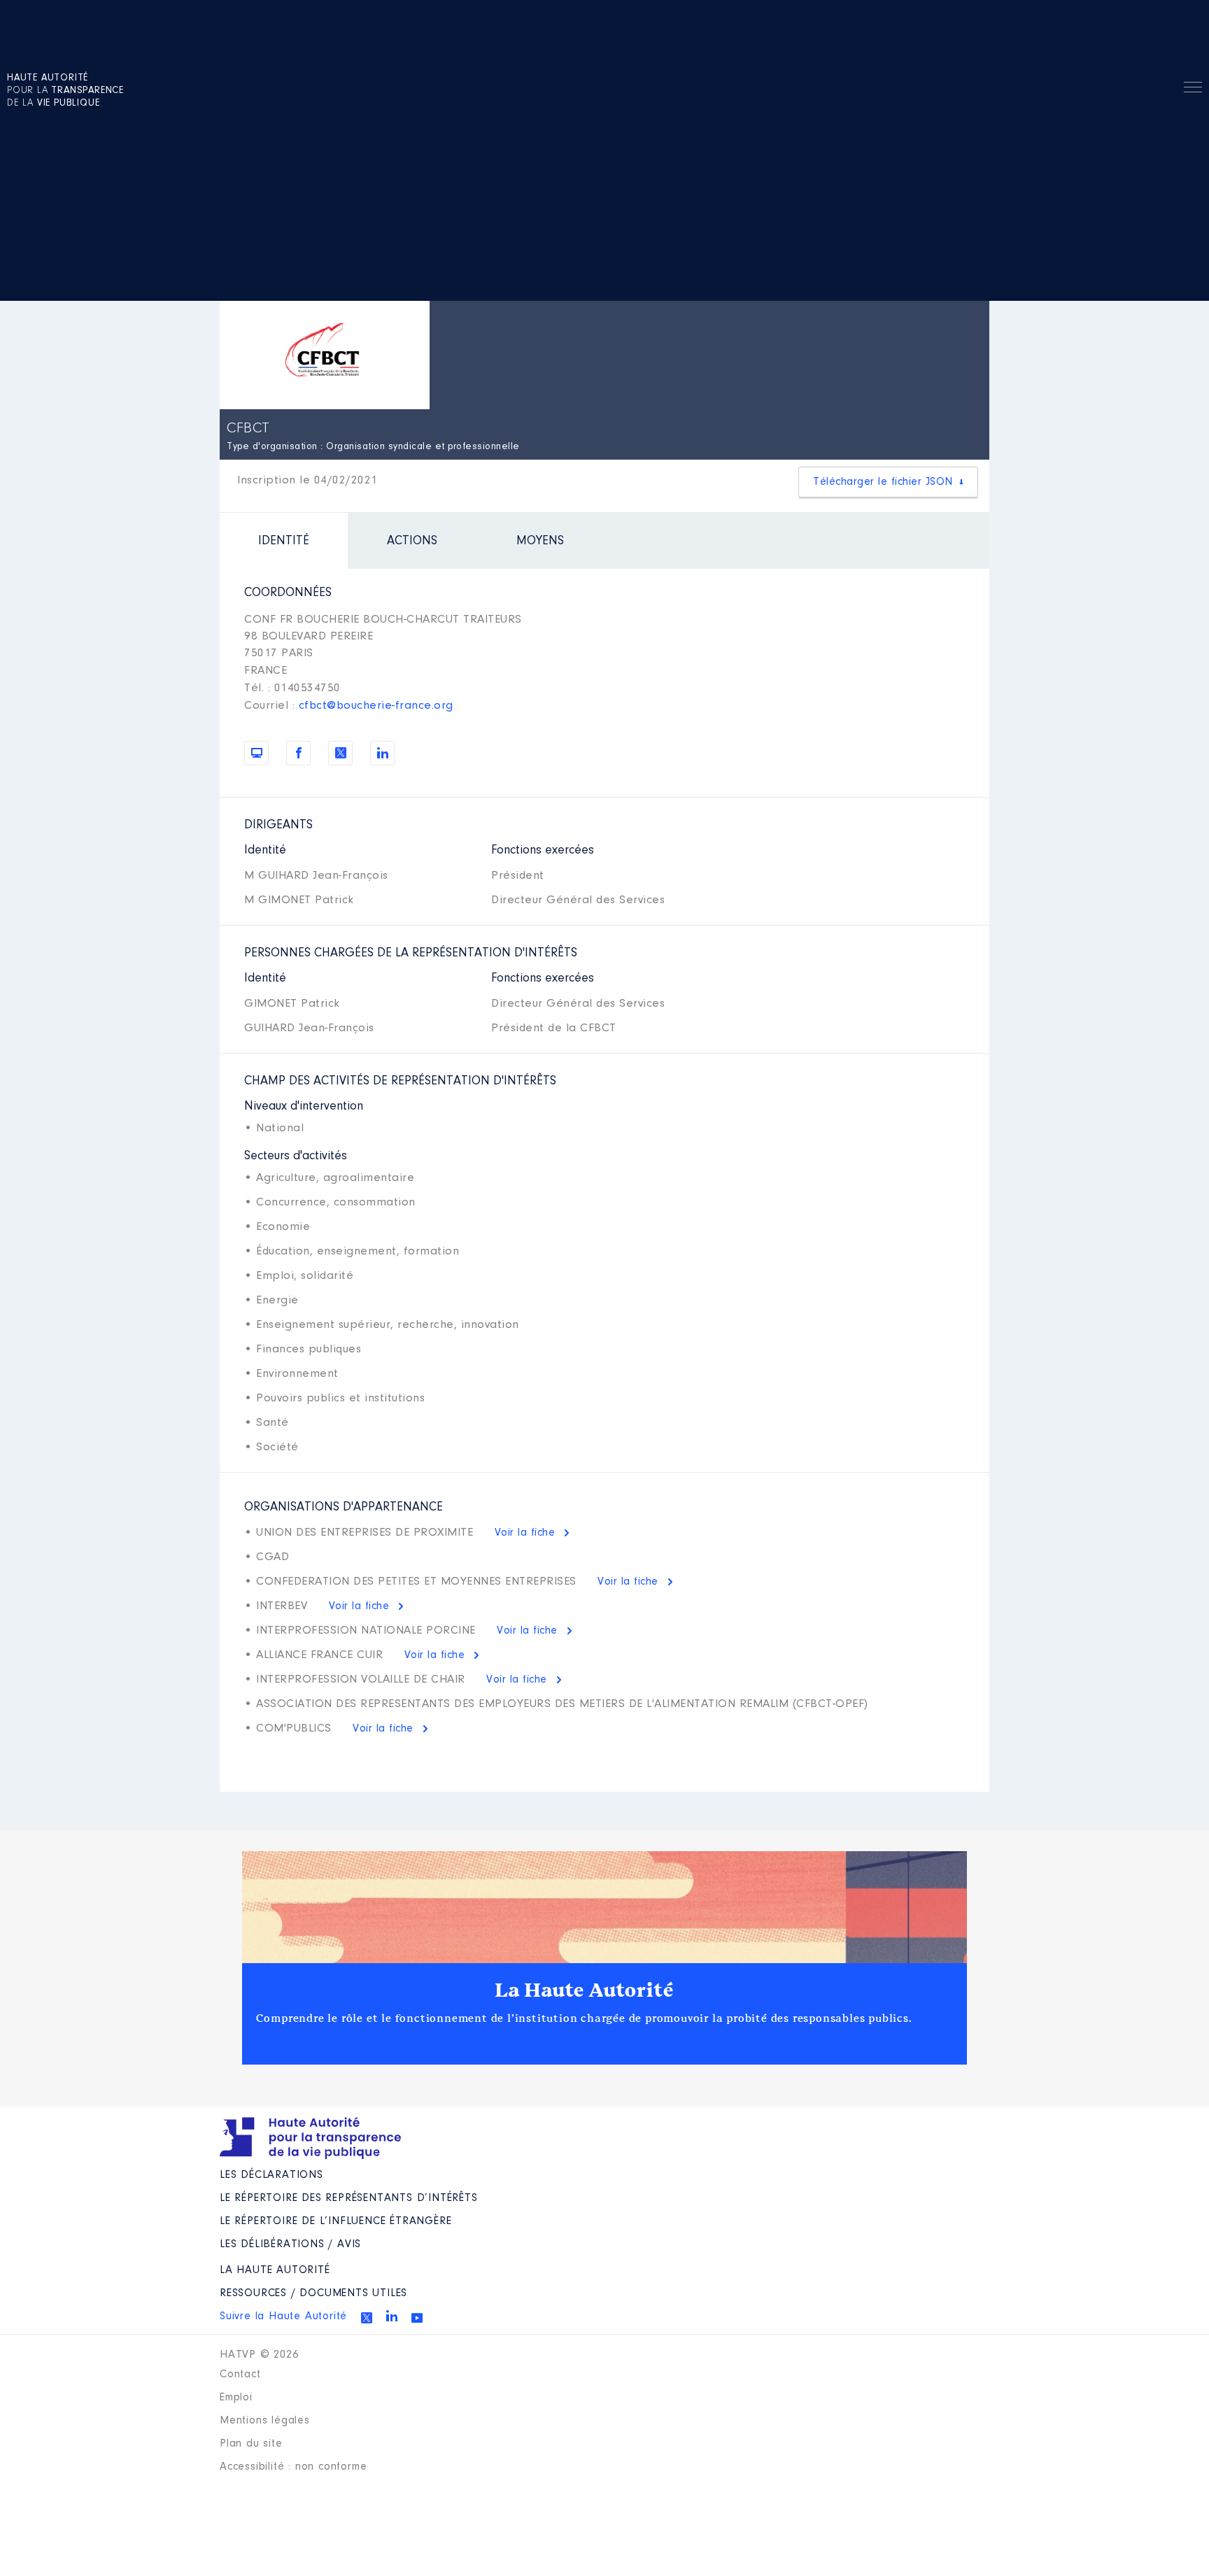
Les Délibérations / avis (290, 2244)
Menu (1193, 90)
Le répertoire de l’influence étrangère (335, 2221)
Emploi (236, 2398)
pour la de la (65, 91)
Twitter (367, 2318)
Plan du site (251, 2444)
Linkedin (392, 2316)
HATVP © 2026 (259, 2355)
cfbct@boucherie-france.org (376, 706)
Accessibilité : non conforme (293, 2467)
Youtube (417, 2318)
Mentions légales (265, 2421)
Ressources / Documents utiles (313, 2293)
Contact (240, 2375)
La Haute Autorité (584, 1990)
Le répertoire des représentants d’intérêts (349, 2198)
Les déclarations (271, 2175)
